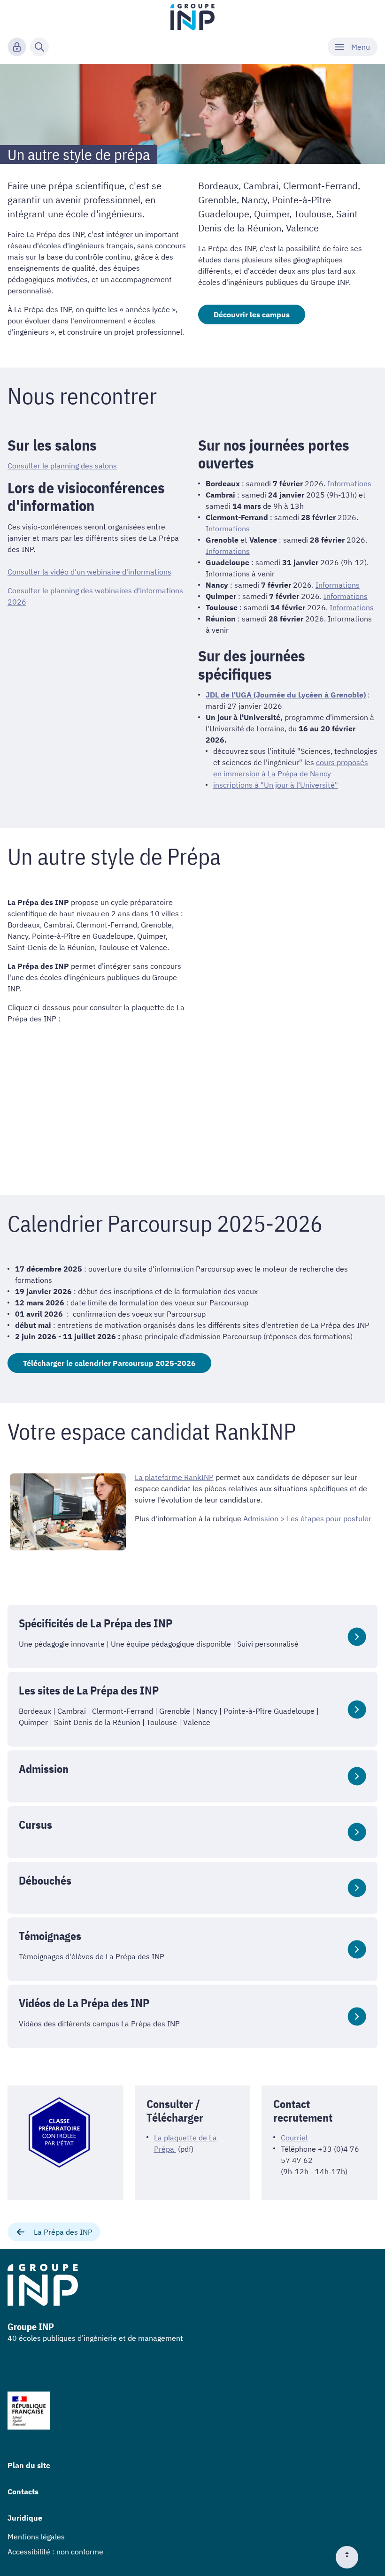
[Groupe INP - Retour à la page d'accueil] (193, 17)
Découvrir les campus (252, 314)
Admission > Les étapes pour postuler (307, 1518)
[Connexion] (17, 47)
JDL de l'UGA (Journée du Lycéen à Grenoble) (286, 695)
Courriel (294, 2138)
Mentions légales (36, 2537)
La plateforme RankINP (174, 1477)
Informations (349, 483)
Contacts (23, 2492)
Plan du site (29, 2465)
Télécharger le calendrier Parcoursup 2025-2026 (109, 1363)
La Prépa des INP (63, 2232)
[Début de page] (351, 2557)
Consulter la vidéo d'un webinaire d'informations (89, 572)
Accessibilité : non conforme (55, 2552)
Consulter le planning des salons (62, 466)
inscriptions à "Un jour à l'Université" (276, 785)
